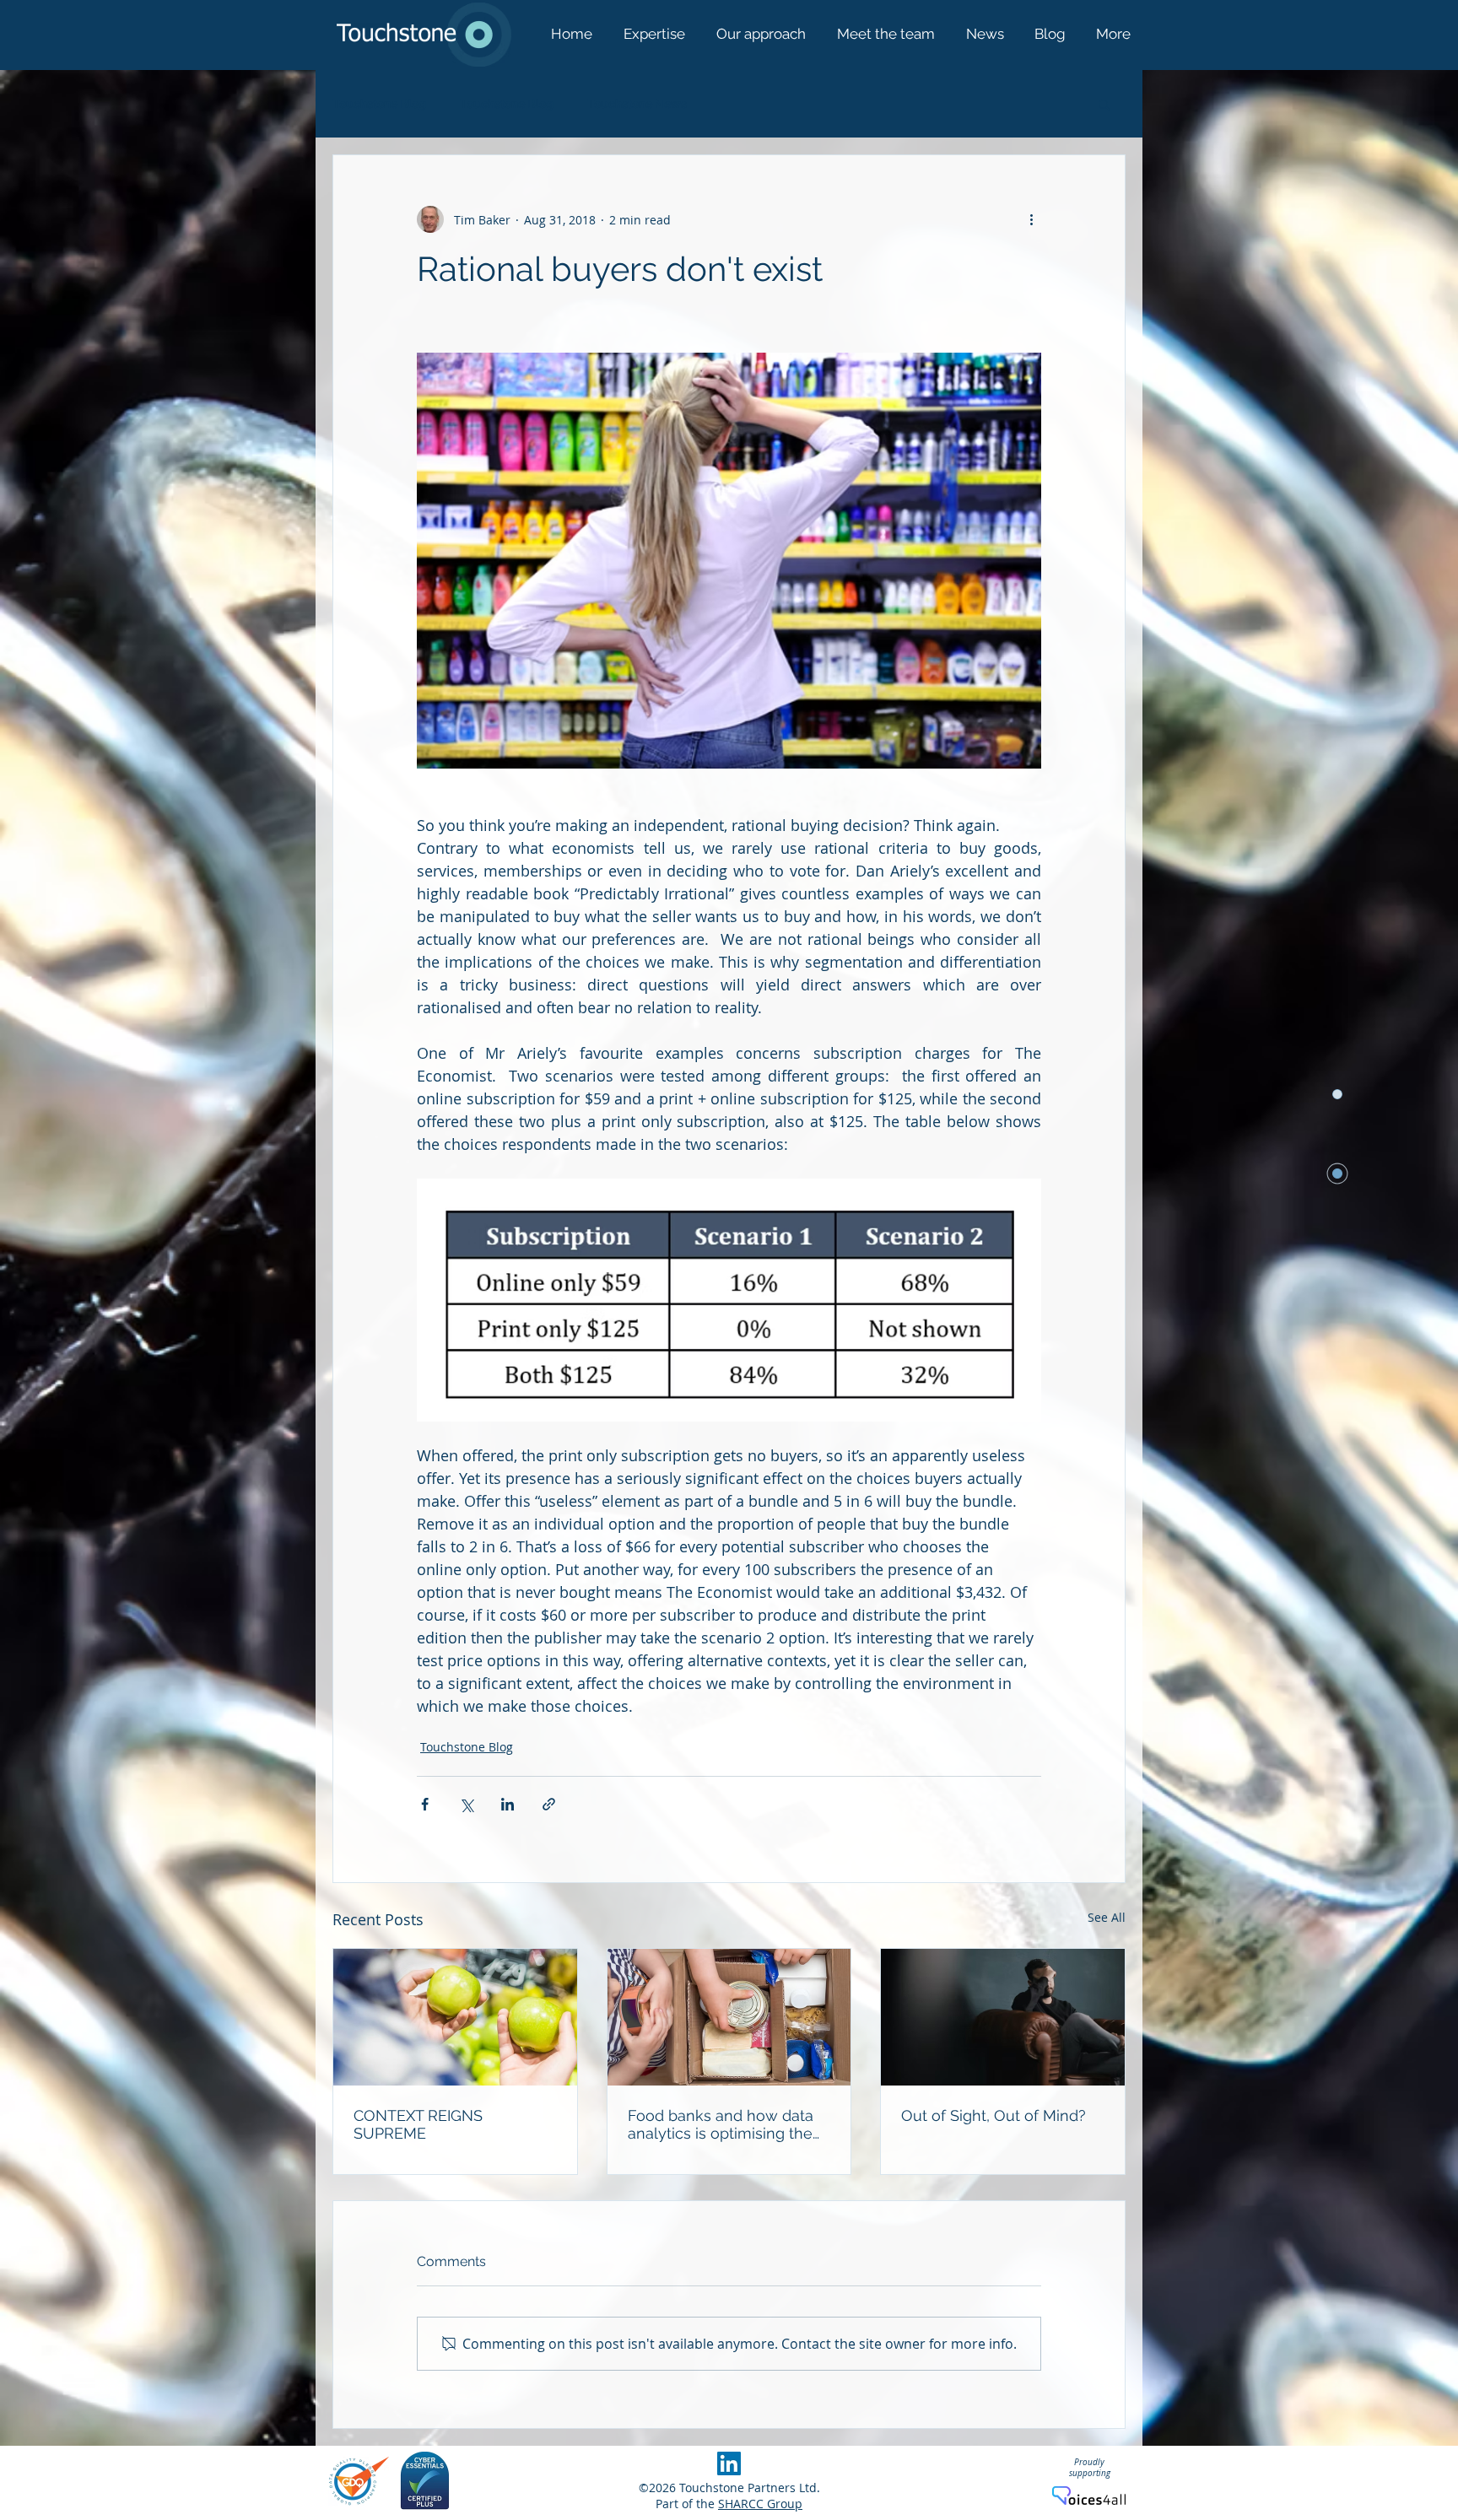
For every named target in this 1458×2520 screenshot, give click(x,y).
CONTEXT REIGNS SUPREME (418, 2124)
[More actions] (1031, 219)
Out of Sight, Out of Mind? (994, 2115)
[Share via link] (549, 1804)
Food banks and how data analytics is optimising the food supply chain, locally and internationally (721, 2124)
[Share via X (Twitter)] (466, 1804)
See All (1107, 1917)
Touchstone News (637, 104)
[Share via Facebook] (425, 1804)
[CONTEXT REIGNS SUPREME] (455, 2017)
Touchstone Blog (379, 104)
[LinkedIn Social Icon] (729, 2463)
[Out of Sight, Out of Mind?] (1003, 2017)
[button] (1104, 104)
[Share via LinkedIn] (508, 1804)
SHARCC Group (760, 2504)
